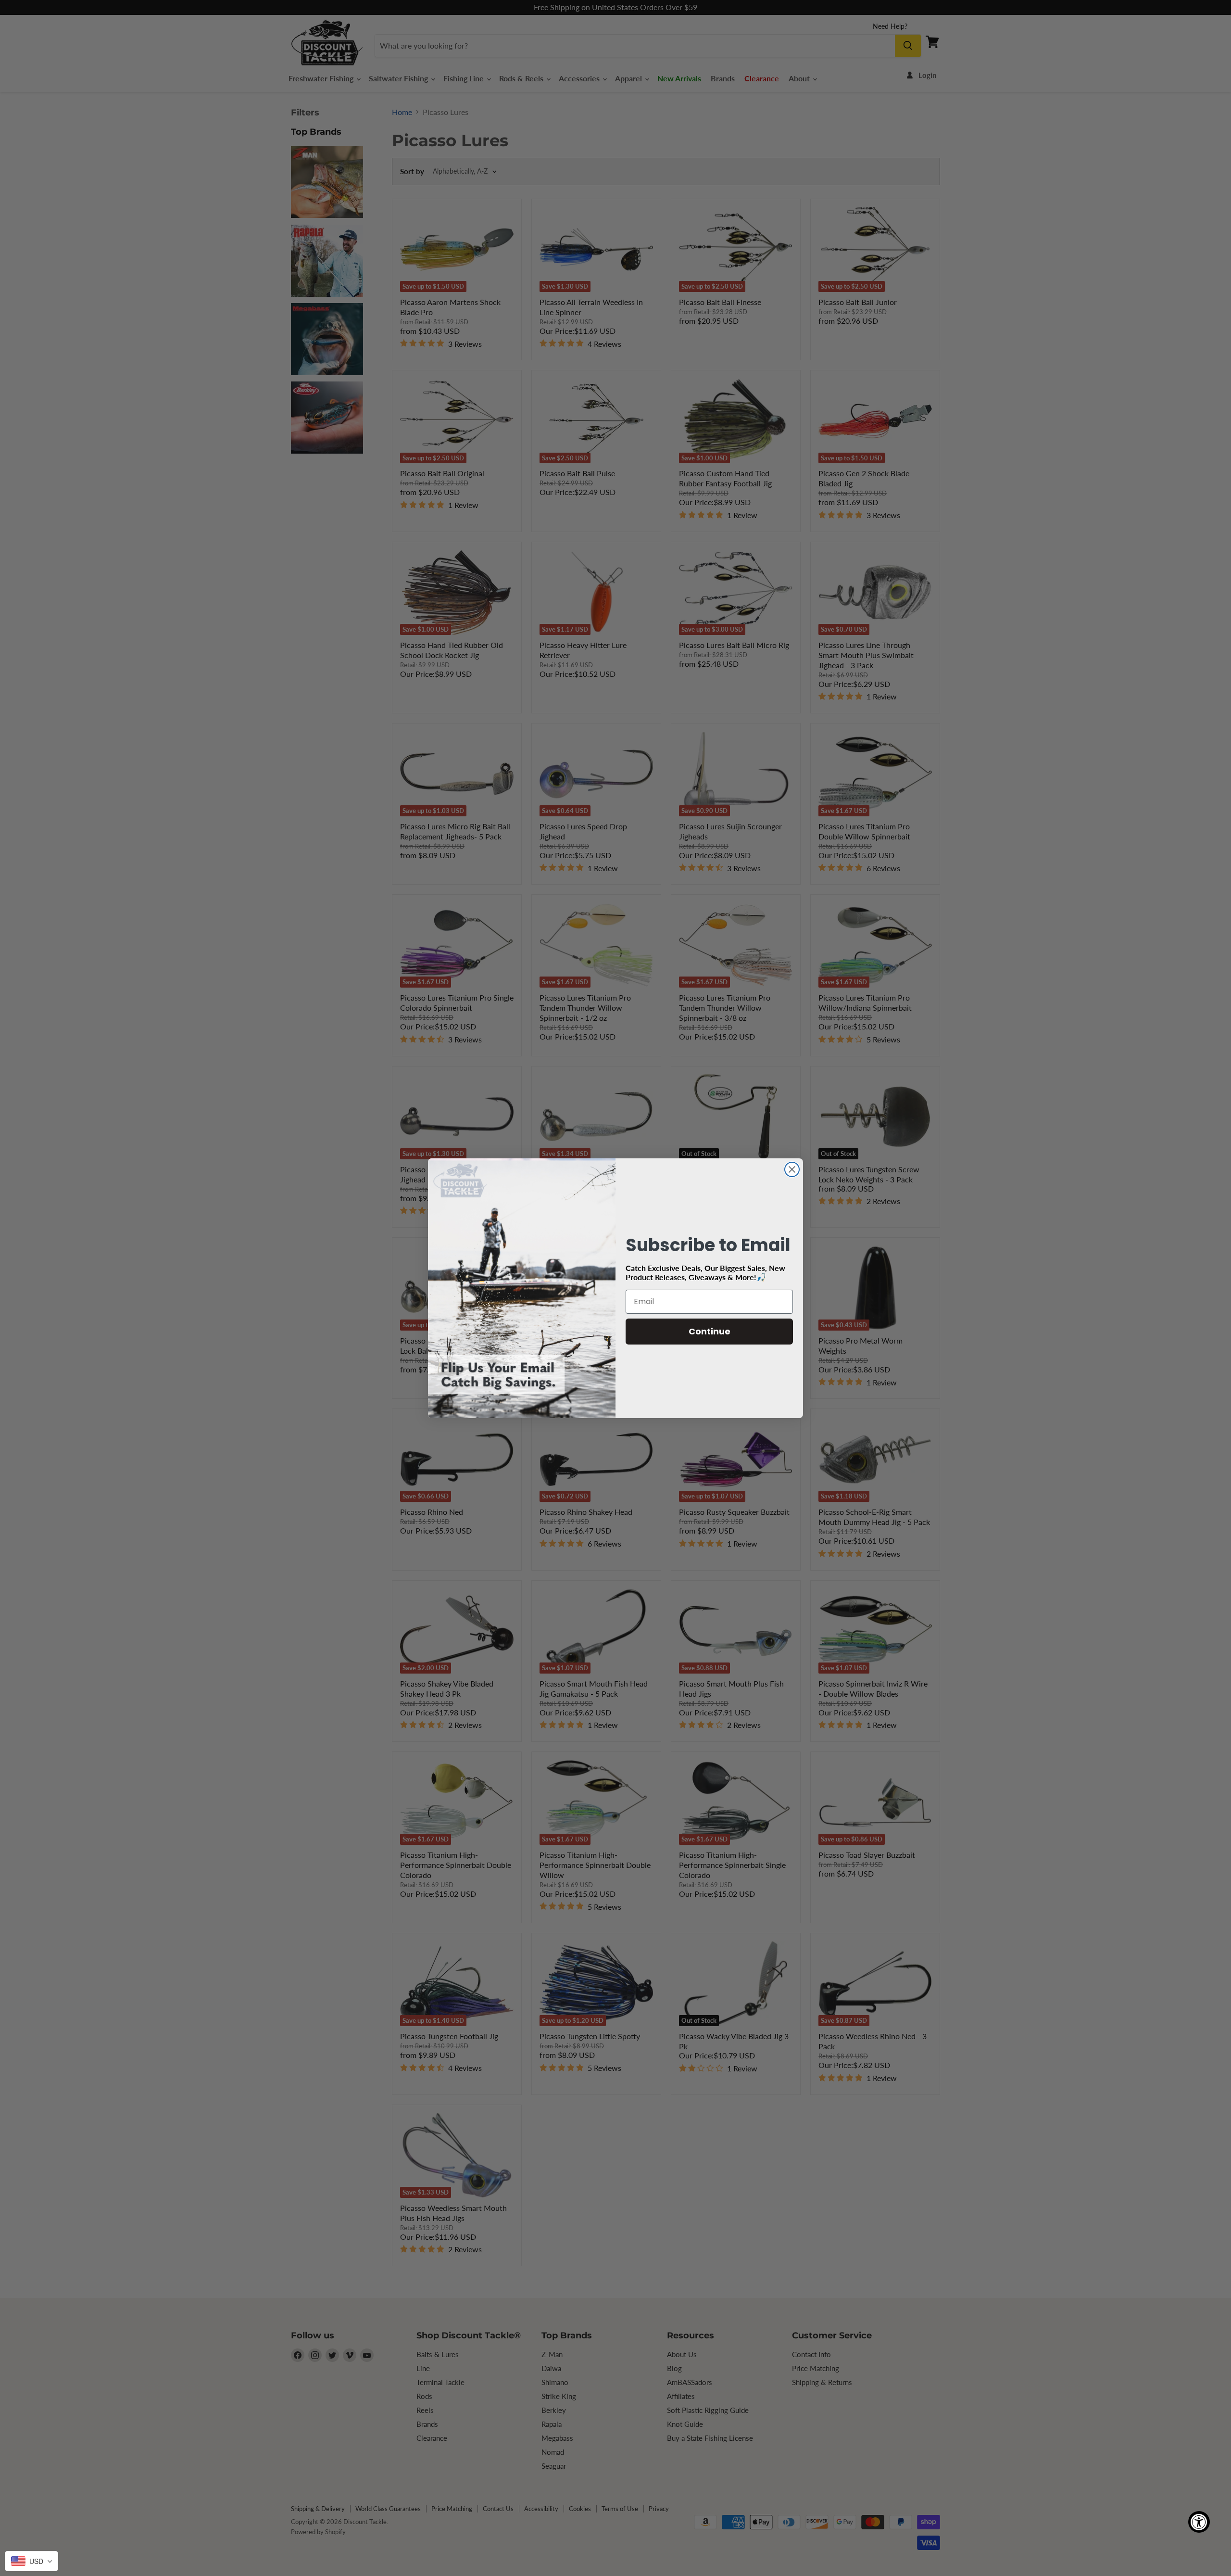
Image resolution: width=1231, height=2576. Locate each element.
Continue (710, 1331)
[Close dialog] (792, 1169)
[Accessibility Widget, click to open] (1199, 2522)
